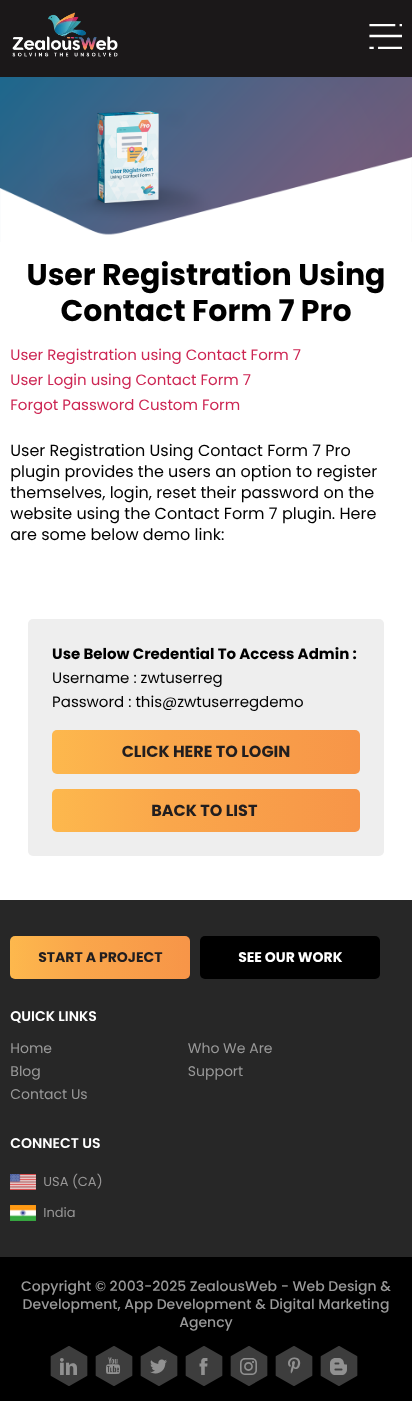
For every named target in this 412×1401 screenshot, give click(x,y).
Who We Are (230, 1048)
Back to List (206, 810)
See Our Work (290, 957)
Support (215, 1071)
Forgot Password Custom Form (125, 405)
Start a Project (100, 957)
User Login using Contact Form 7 (130, 380)
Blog (25, 1071)
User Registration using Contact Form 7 (155, 355)
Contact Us (48, 1094)
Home (31, 1048)
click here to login (206, 751)
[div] (379, 38)
